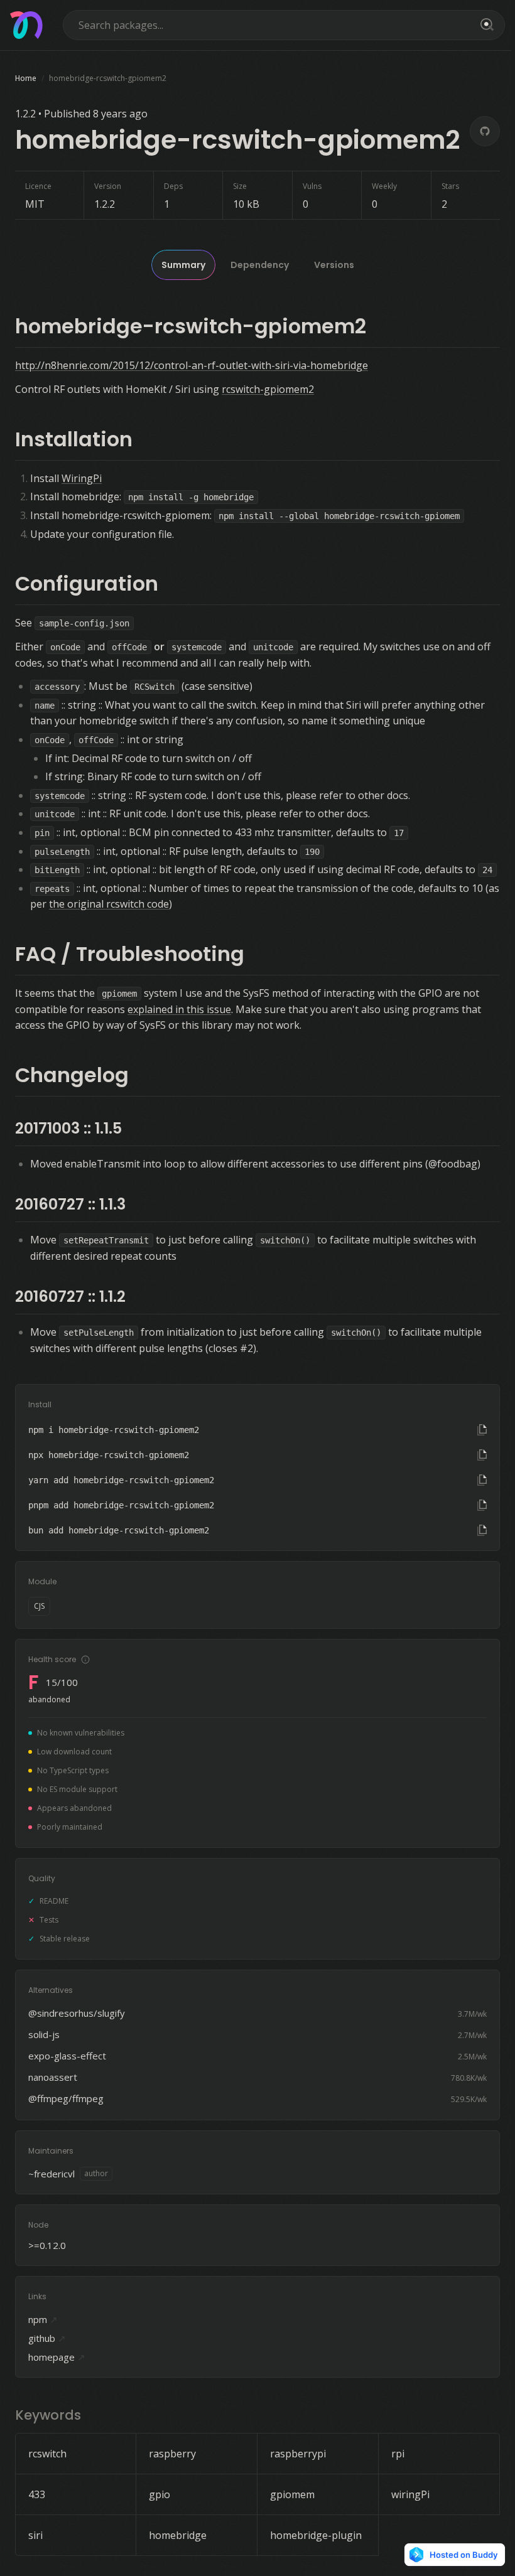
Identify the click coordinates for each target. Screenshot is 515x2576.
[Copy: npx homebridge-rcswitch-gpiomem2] (482, 1455)
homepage (57, 2357)
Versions (334, 265)
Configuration (87, 583)
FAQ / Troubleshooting (130, 954)
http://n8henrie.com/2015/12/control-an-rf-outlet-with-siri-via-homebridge (192, 365)
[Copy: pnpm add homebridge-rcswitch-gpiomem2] (482, 1505)
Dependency (260, 265)
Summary (183, 265)
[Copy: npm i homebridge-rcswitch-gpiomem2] (482, 1430)
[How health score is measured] (85, 1660)
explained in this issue (179, 1009)
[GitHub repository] (485, 131)
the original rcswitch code (109, 904)
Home (26, 78)
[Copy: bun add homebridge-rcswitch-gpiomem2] (482, 1530)
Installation (74, 439)
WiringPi (82, 478)
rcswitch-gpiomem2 (268, 389)
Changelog (72, 1075)
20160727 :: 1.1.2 (70, 1296)
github (47, 2338)
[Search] (485, 25)
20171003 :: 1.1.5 (68, 1128)
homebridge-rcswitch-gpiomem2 (191, 326)
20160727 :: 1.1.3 (70, 1204)
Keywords (48, 2415)
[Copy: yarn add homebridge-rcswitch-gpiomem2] (482, 1480)
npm (43, 2319)
